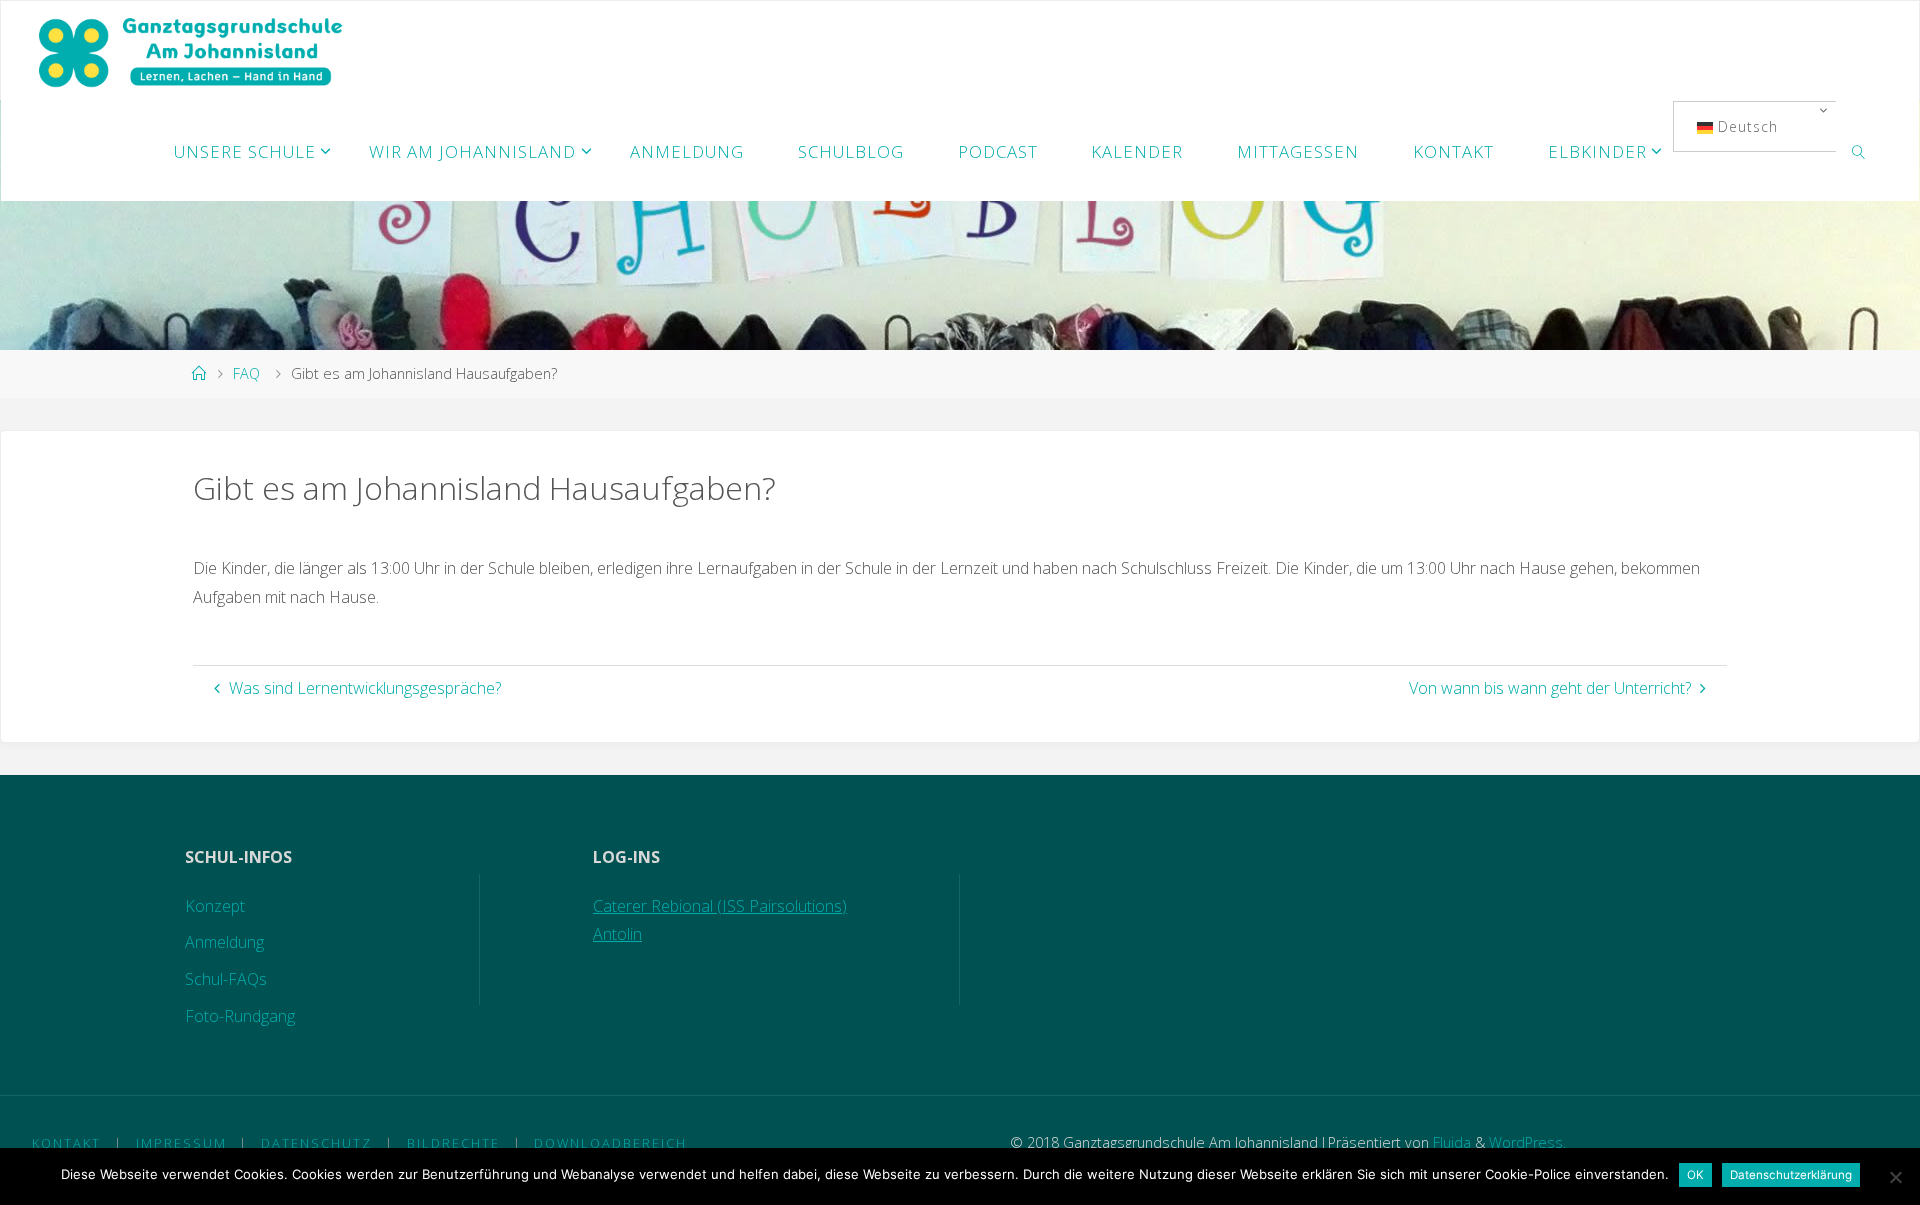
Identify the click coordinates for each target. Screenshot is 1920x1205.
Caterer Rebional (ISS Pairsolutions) (720, 906)
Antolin (617, 934)
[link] (1858, 151)
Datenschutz (316, 1143)
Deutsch (1745, 126)
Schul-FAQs (226, 979)
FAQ (246, 373)
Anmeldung (224, 942)
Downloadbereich (610, 1143)
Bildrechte (453, 1143)
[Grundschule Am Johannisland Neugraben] (192, 51)
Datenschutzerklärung (1791, 1175)
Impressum (181, 1143)
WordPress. (1527, 1142)
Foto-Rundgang (240, 1016)
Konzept (215, 906)
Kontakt (66, 1143)
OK (1695, 1175)
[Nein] (1895, 1177)
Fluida (1450, 1142)
